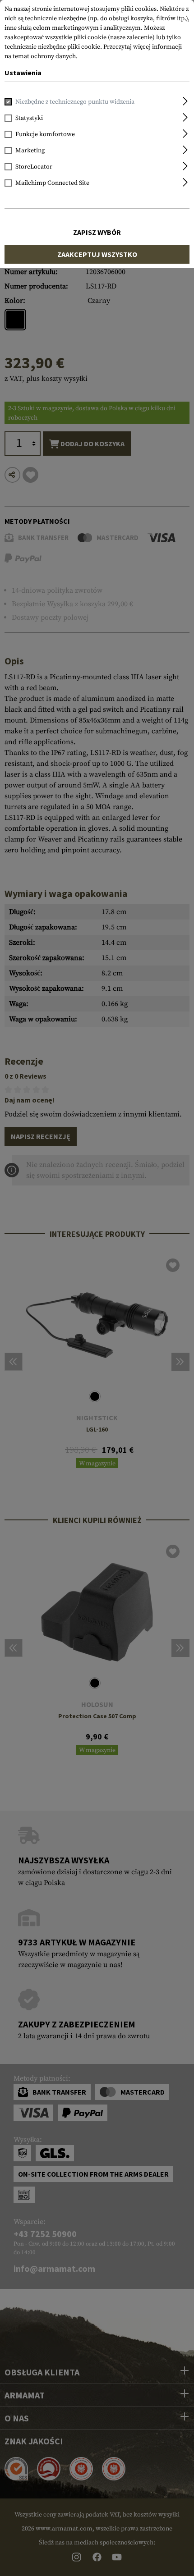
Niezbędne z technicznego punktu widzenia (75, 102)
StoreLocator (34, 167)
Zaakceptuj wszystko (97, 254)
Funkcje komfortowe (45, 134)
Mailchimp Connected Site (52, 183)
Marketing (30, 151)
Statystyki (29, 118)
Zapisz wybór (97, 232)
